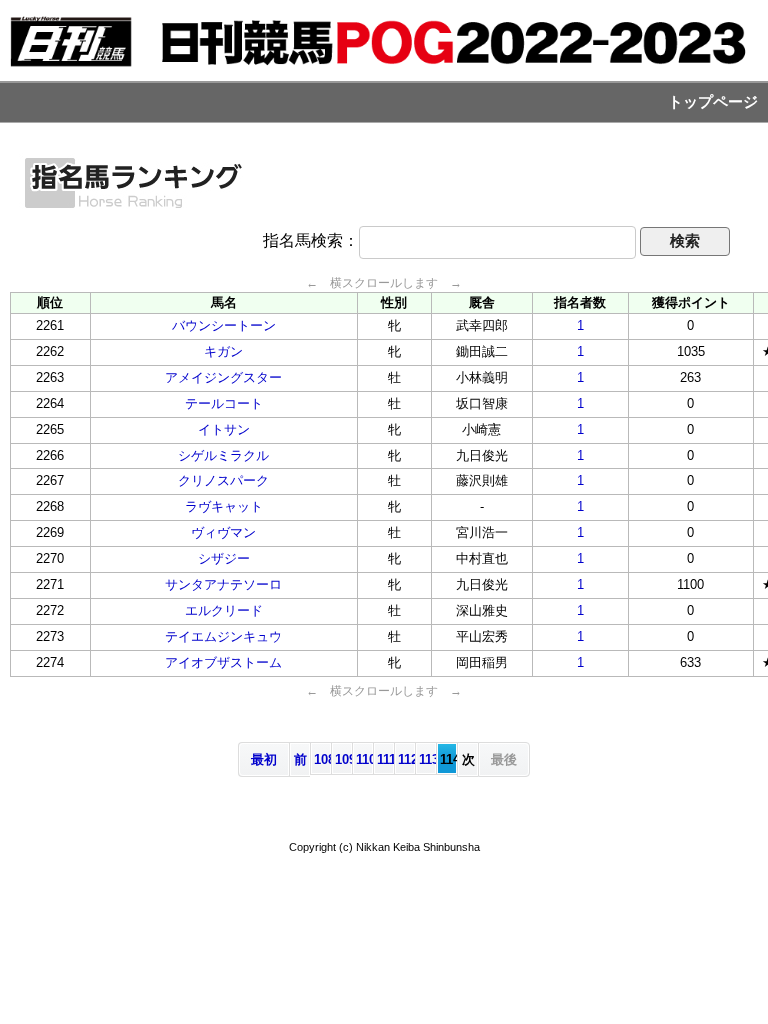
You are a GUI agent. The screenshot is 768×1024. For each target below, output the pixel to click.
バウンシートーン (224, 325)
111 (385, 759)
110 (364, 759)
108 (322, 759)
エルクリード (224, 610)
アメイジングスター (223, 377)
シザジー (224, 558)
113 (427, 759)
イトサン (224, 429)
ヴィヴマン (223, 532)
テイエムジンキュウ (223, 636)
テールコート (224, 403)
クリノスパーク (223, 480)
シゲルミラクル (223, 455)
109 (343, 759)
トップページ (713, 102)
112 (406, 759)
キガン (223, 351)
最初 (264, 759)
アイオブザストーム (223, 662)
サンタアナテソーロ (223, 584)
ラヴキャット (224, 506)
